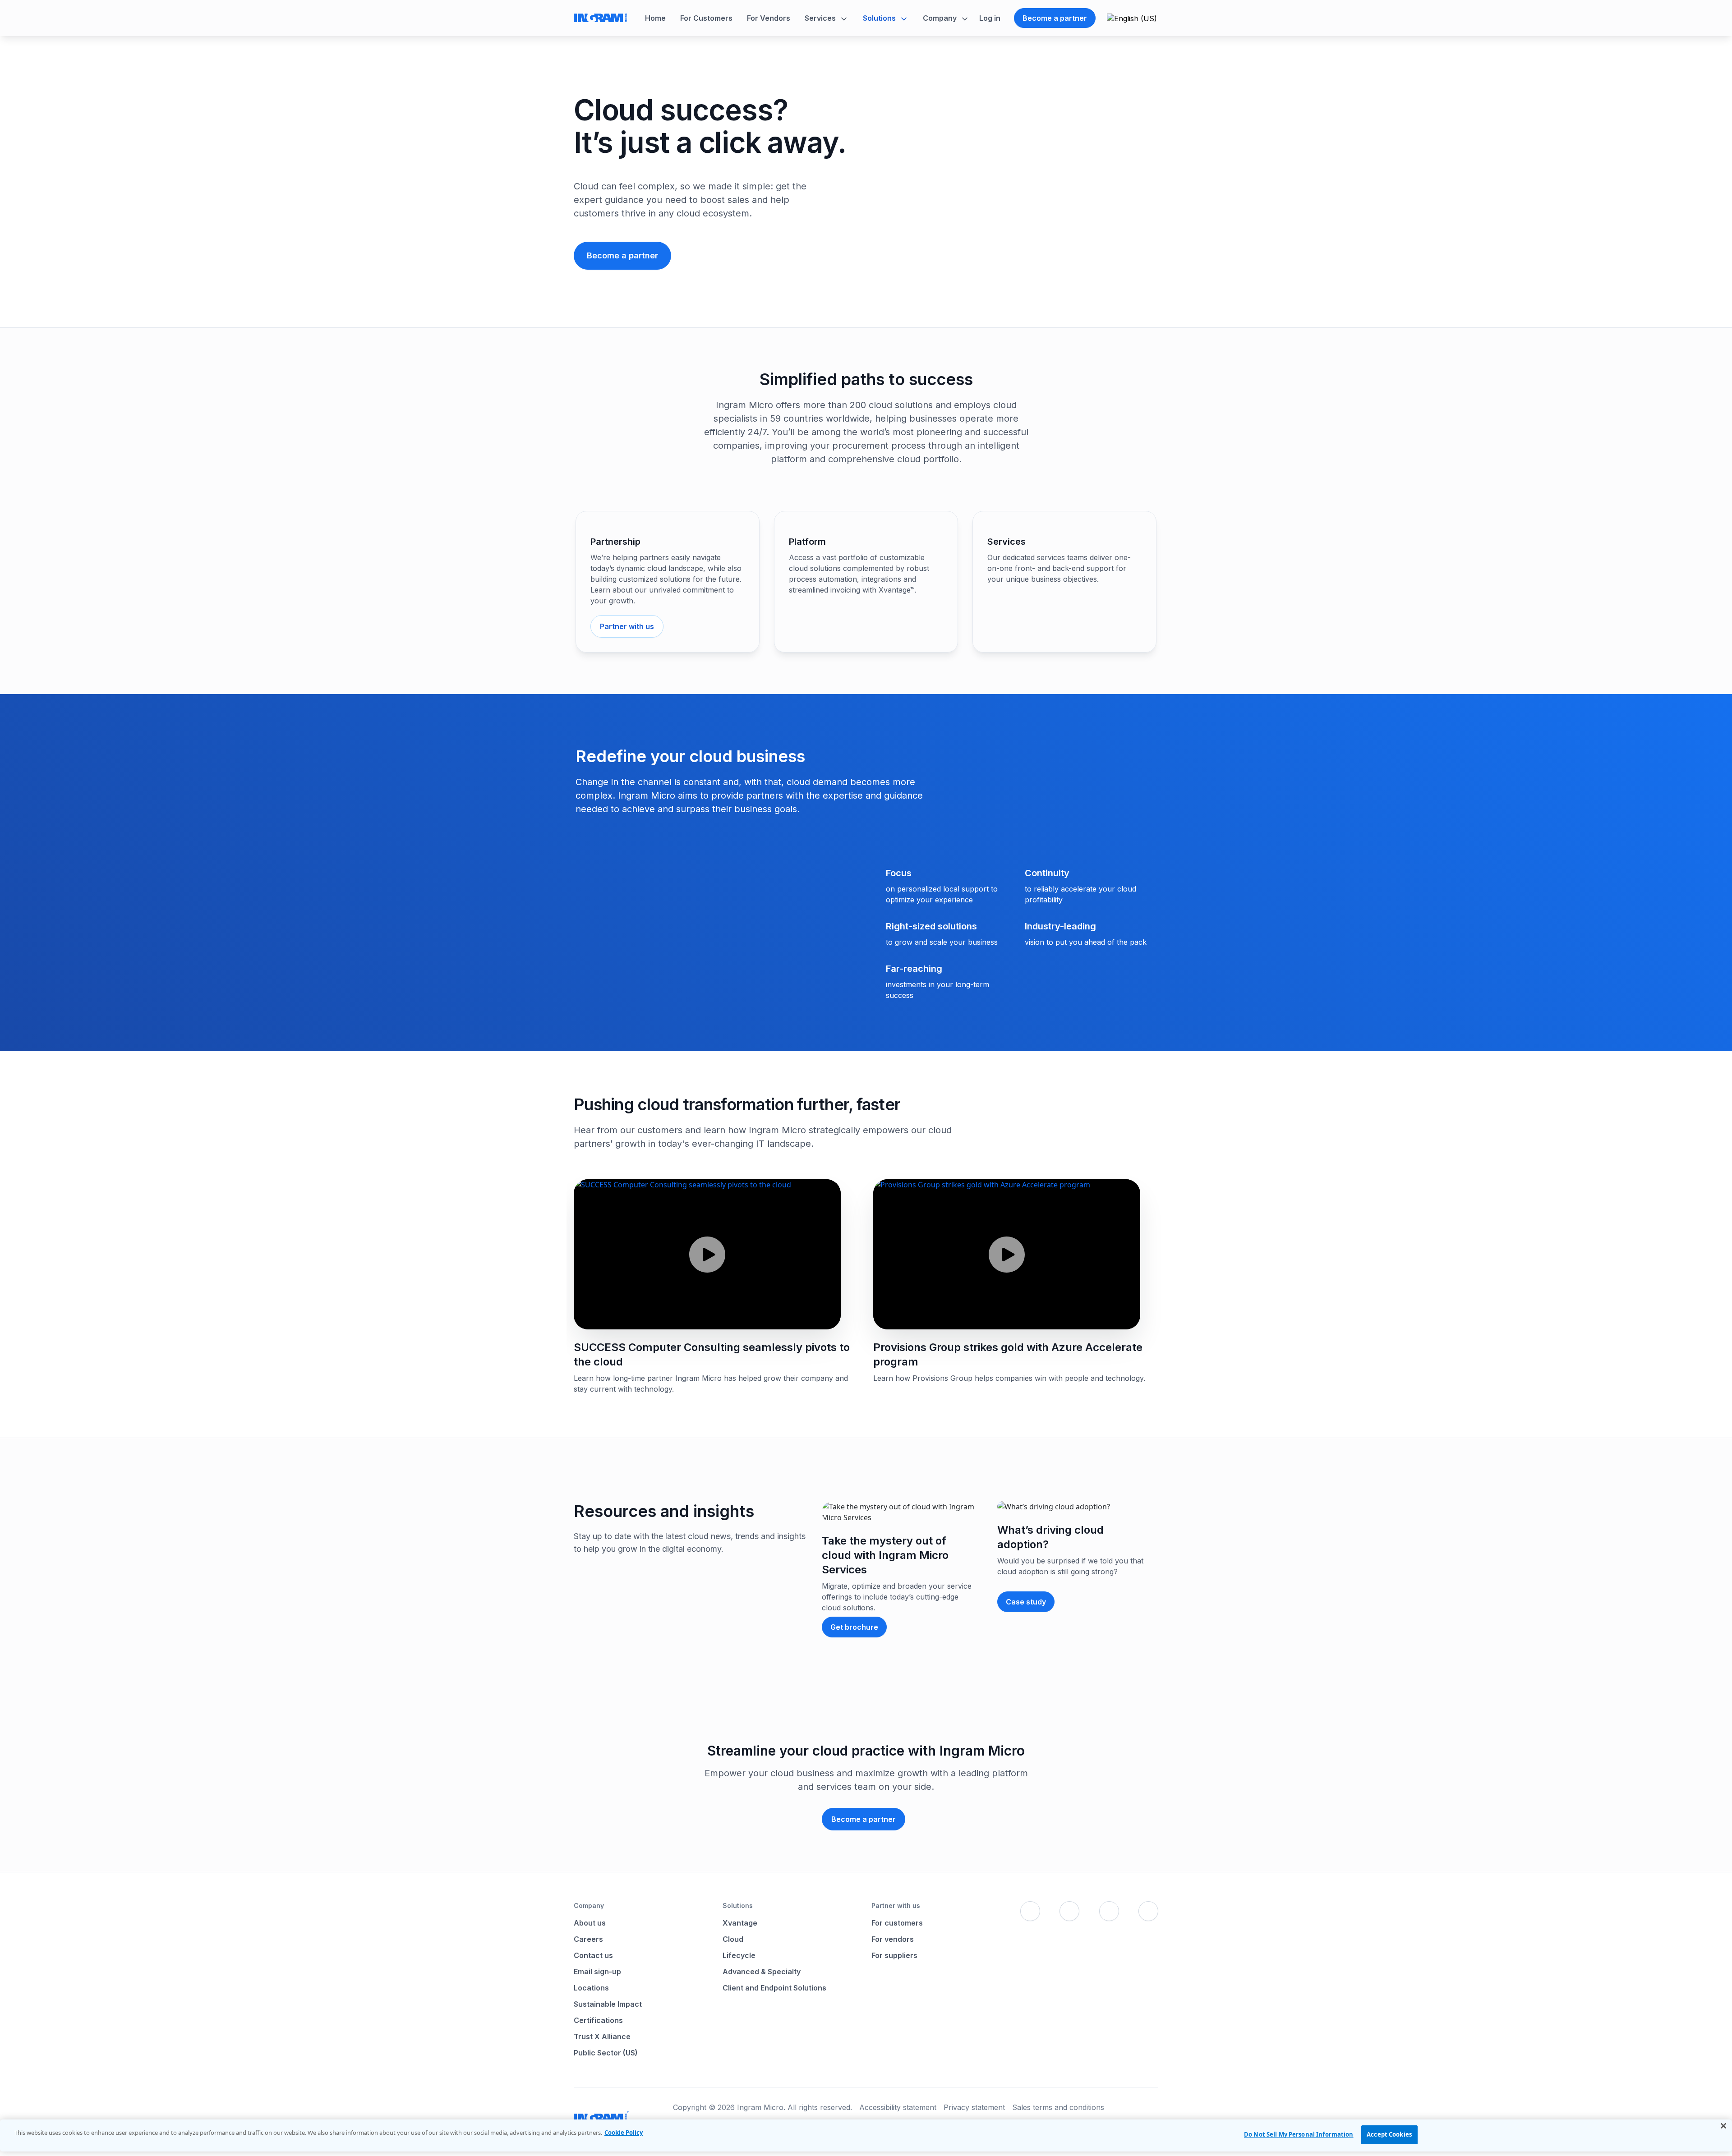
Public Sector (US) (606, 2053)
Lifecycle (739, 1955)
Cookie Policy (624, 2133)
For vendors (893, 1939)
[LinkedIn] (1109, 1911)
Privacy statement (974, 2107)
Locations (591, 1988)
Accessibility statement (898, 2107)
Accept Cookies (1389, 2134)
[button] (827, 18)
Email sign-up (597, 1972)
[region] (866, 2135)
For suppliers (894, 1955)
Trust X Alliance (602, 2036)
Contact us (593, 1955)
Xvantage (740, 1923)
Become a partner (1055, 18)
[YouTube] (1148, 1911)
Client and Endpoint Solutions (774, 1988)
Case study (1026, 1602)
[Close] (1723, 2126)
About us (590, 1923)
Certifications (598, 2020)
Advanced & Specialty (762, 1972)
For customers (897, 1923)
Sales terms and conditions (1058, 2107)
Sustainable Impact (608, 2004)
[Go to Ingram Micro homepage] (600, 18)
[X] (1069, 1911)
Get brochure (854, 1627)
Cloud (733, 1939)
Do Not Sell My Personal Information (1299, 2134)
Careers (588, 1939)
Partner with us (627, 626)
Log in (990, 18)
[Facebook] (1030, 1911)
